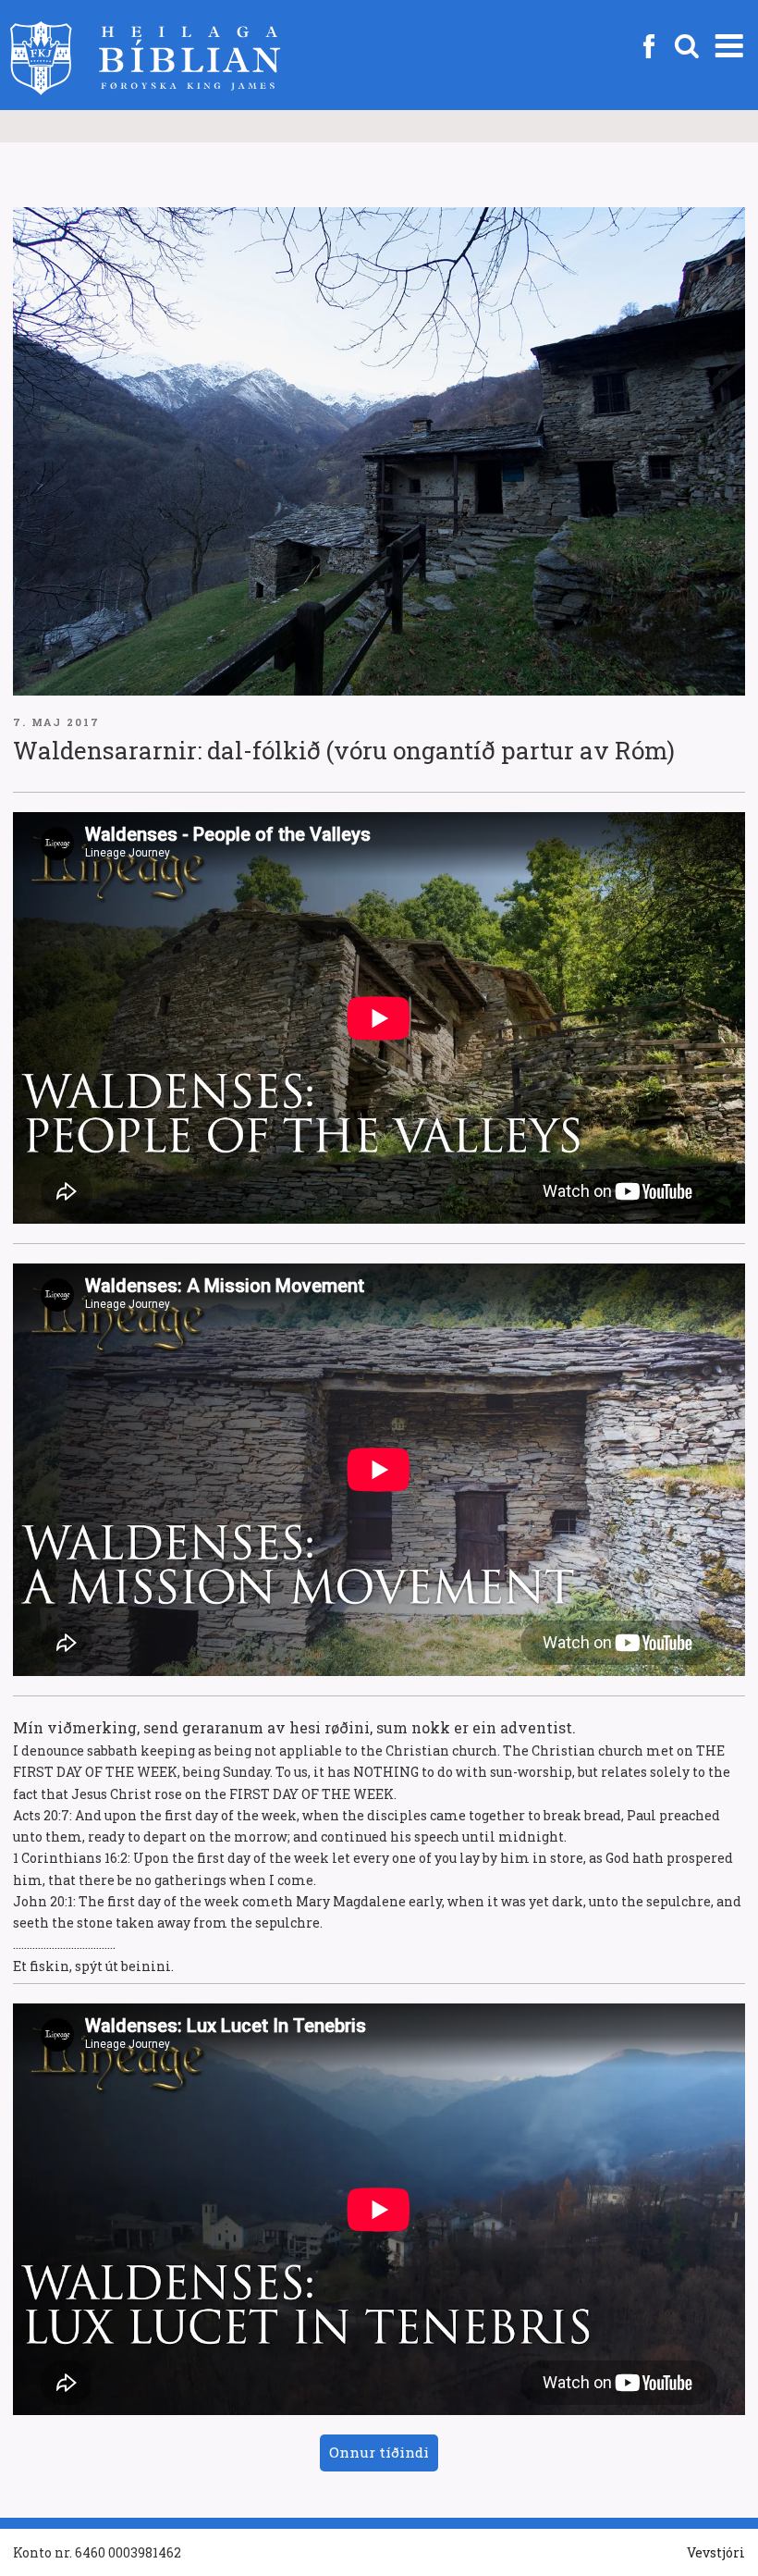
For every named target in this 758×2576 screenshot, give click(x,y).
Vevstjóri (716, 2552)
